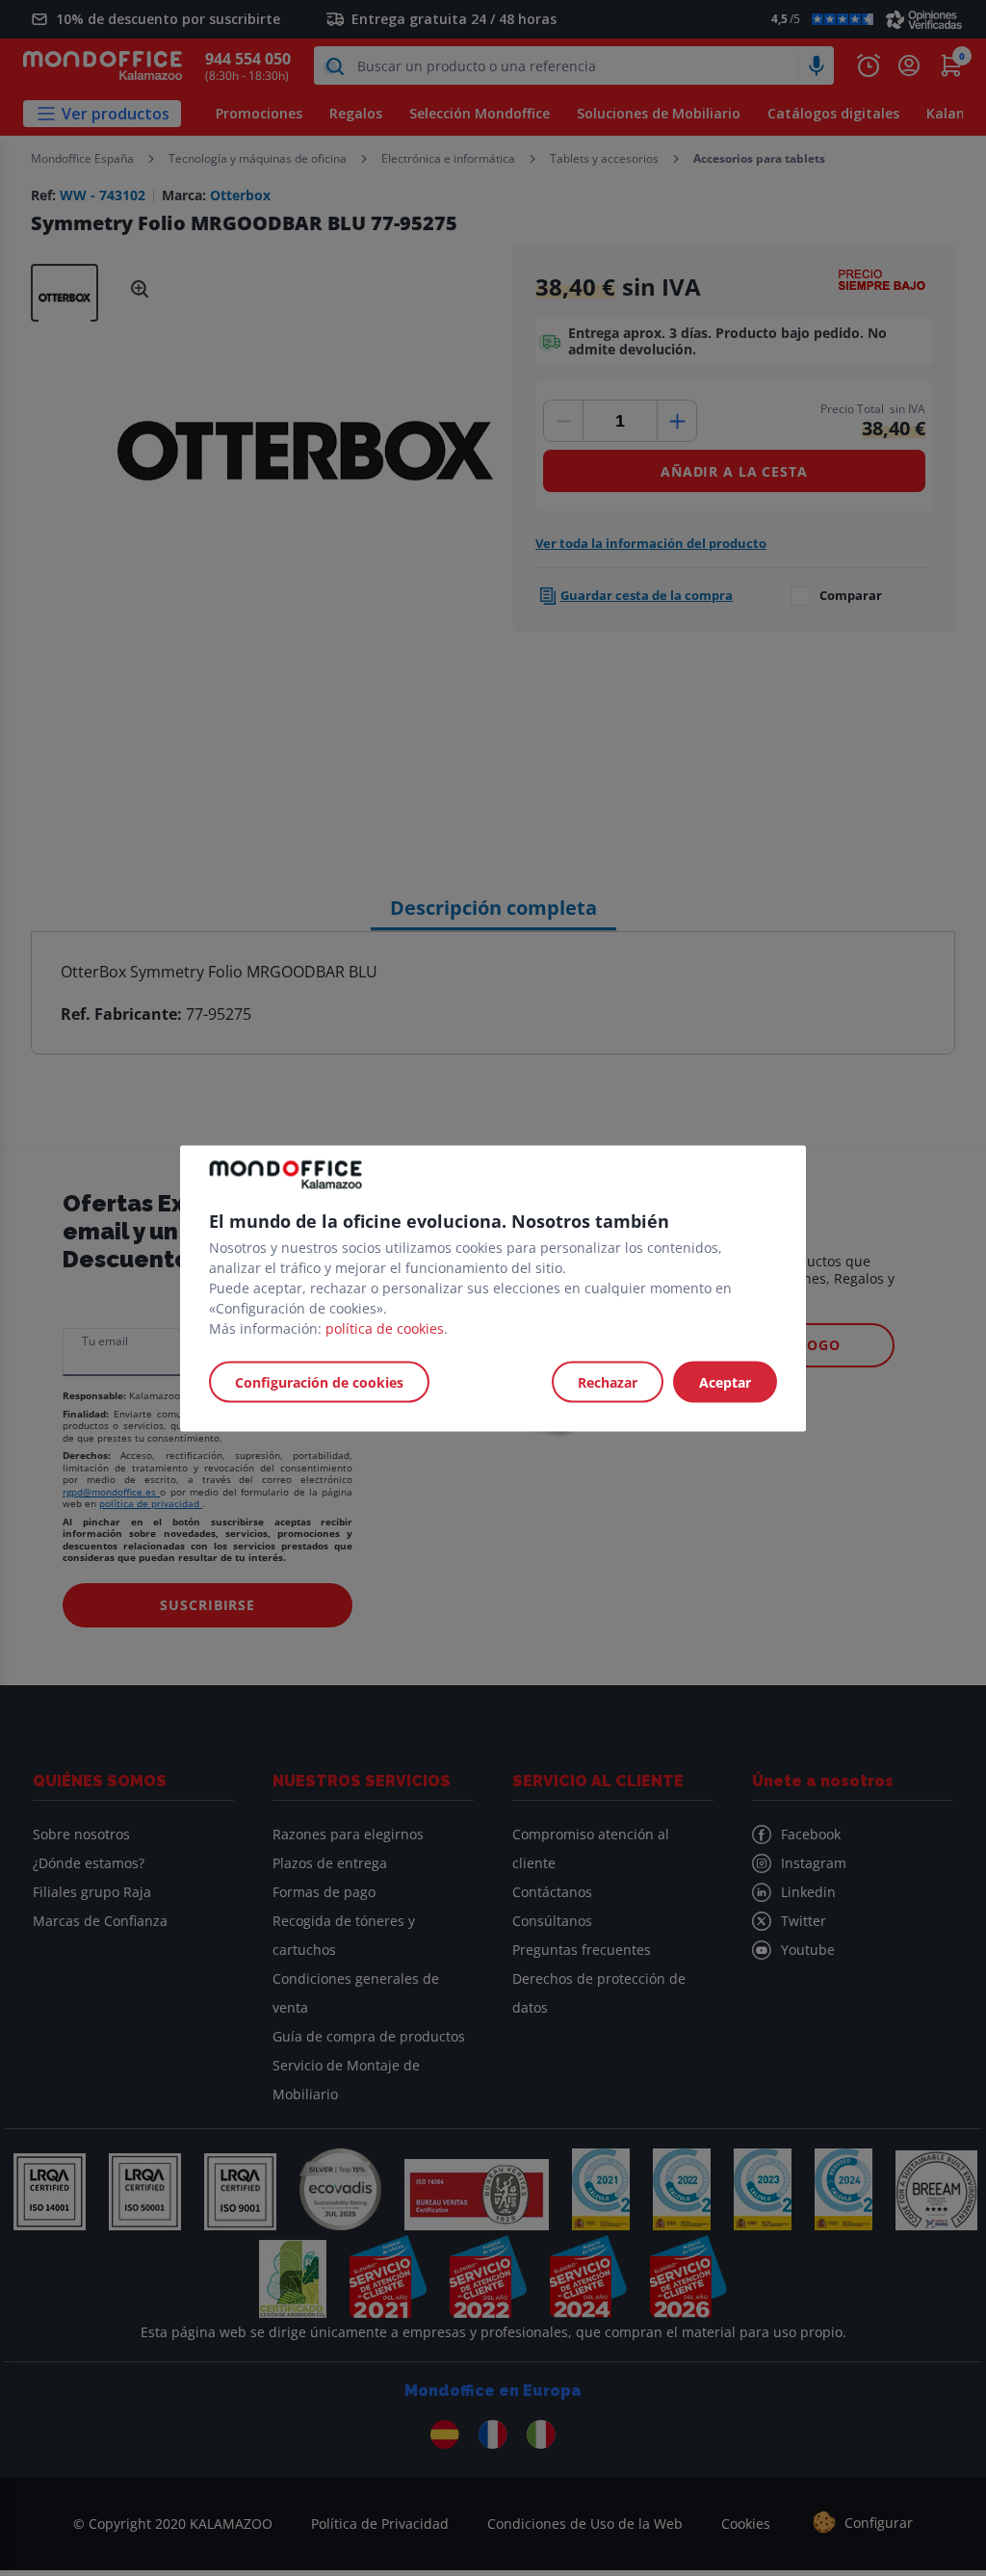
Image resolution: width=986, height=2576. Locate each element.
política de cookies (385, 1327)
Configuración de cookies (319, 1381)
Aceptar (725, 1381)
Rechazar (608, 1381)
